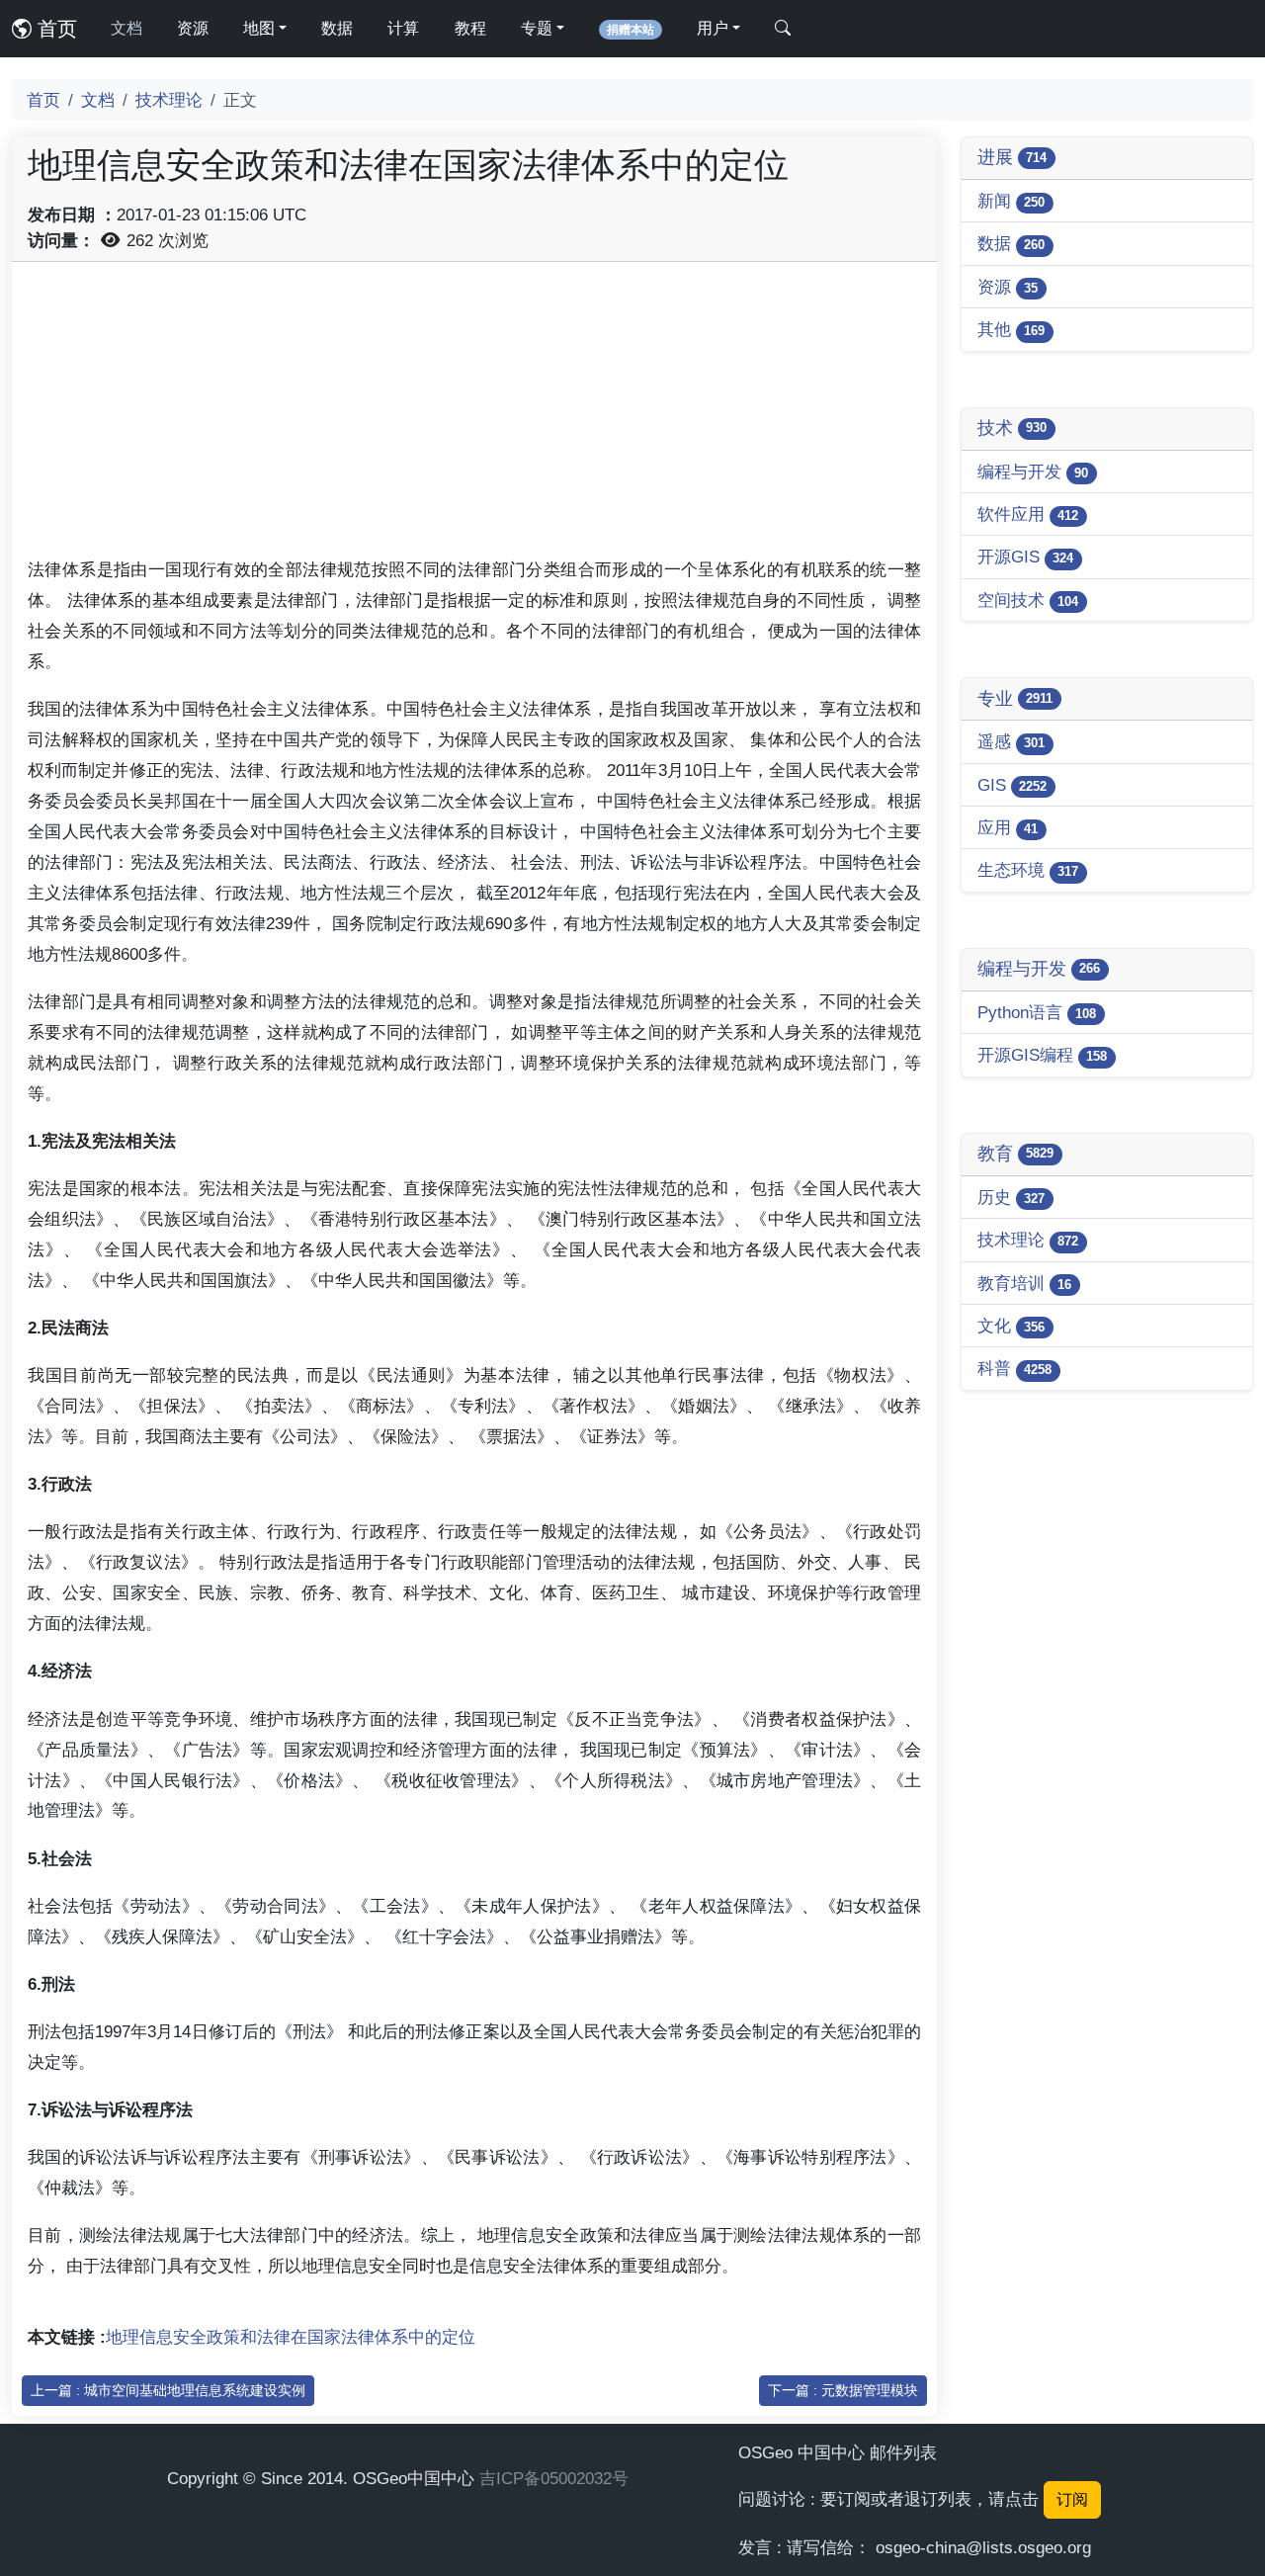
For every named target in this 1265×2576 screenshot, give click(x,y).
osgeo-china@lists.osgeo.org (983, 2547)
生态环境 (1028, 870)
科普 (1014, 1368)
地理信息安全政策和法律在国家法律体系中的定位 (291, 2337)
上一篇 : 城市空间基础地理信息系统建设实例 (168, 2390)
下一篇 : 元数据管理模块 (843, 2390)
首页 (54, 29)
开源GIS (1025, 557)
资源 (193, 28)
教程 (470, 28)
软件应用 (1028, 514)
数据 (337, 28)
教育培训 (1024, 1283)
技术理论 (169, 100)
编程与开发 (1033, 472)
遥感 (1011, 741)
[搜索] (783, 29)
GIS (1012, 785)
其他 (1011, 329)
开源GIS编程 (1042, 1055)
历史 (1011, 1197)
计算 (403, 28)
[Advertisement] (474, 416)
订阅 (1072, 2499)
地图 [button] (259, 28)
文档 (126, 28)
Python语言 (1037, 1012)
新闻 (1011, 201)
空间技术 (1028, 600)
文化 (1011, 1326)
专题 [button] (537, 28)
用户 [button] (713, 28)
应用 (1008, 827)
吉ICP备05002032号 (554, 2478)
